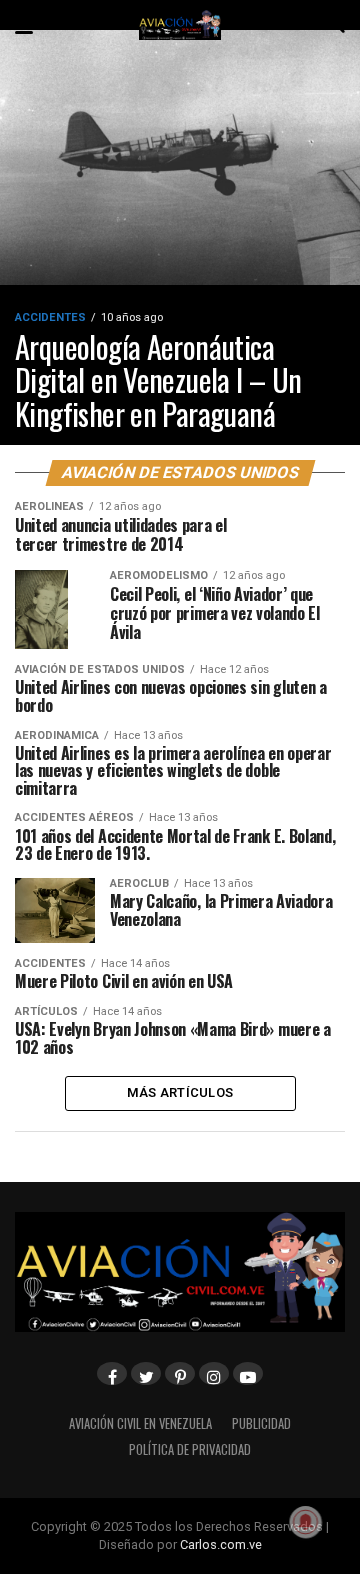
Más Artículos (180, 1092)
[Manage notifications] (306, 1522)
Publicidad (261, 1423)
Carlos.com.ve (221, 1544)
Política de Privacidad (190, 1449)
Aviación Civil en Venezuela (140, 1423)
